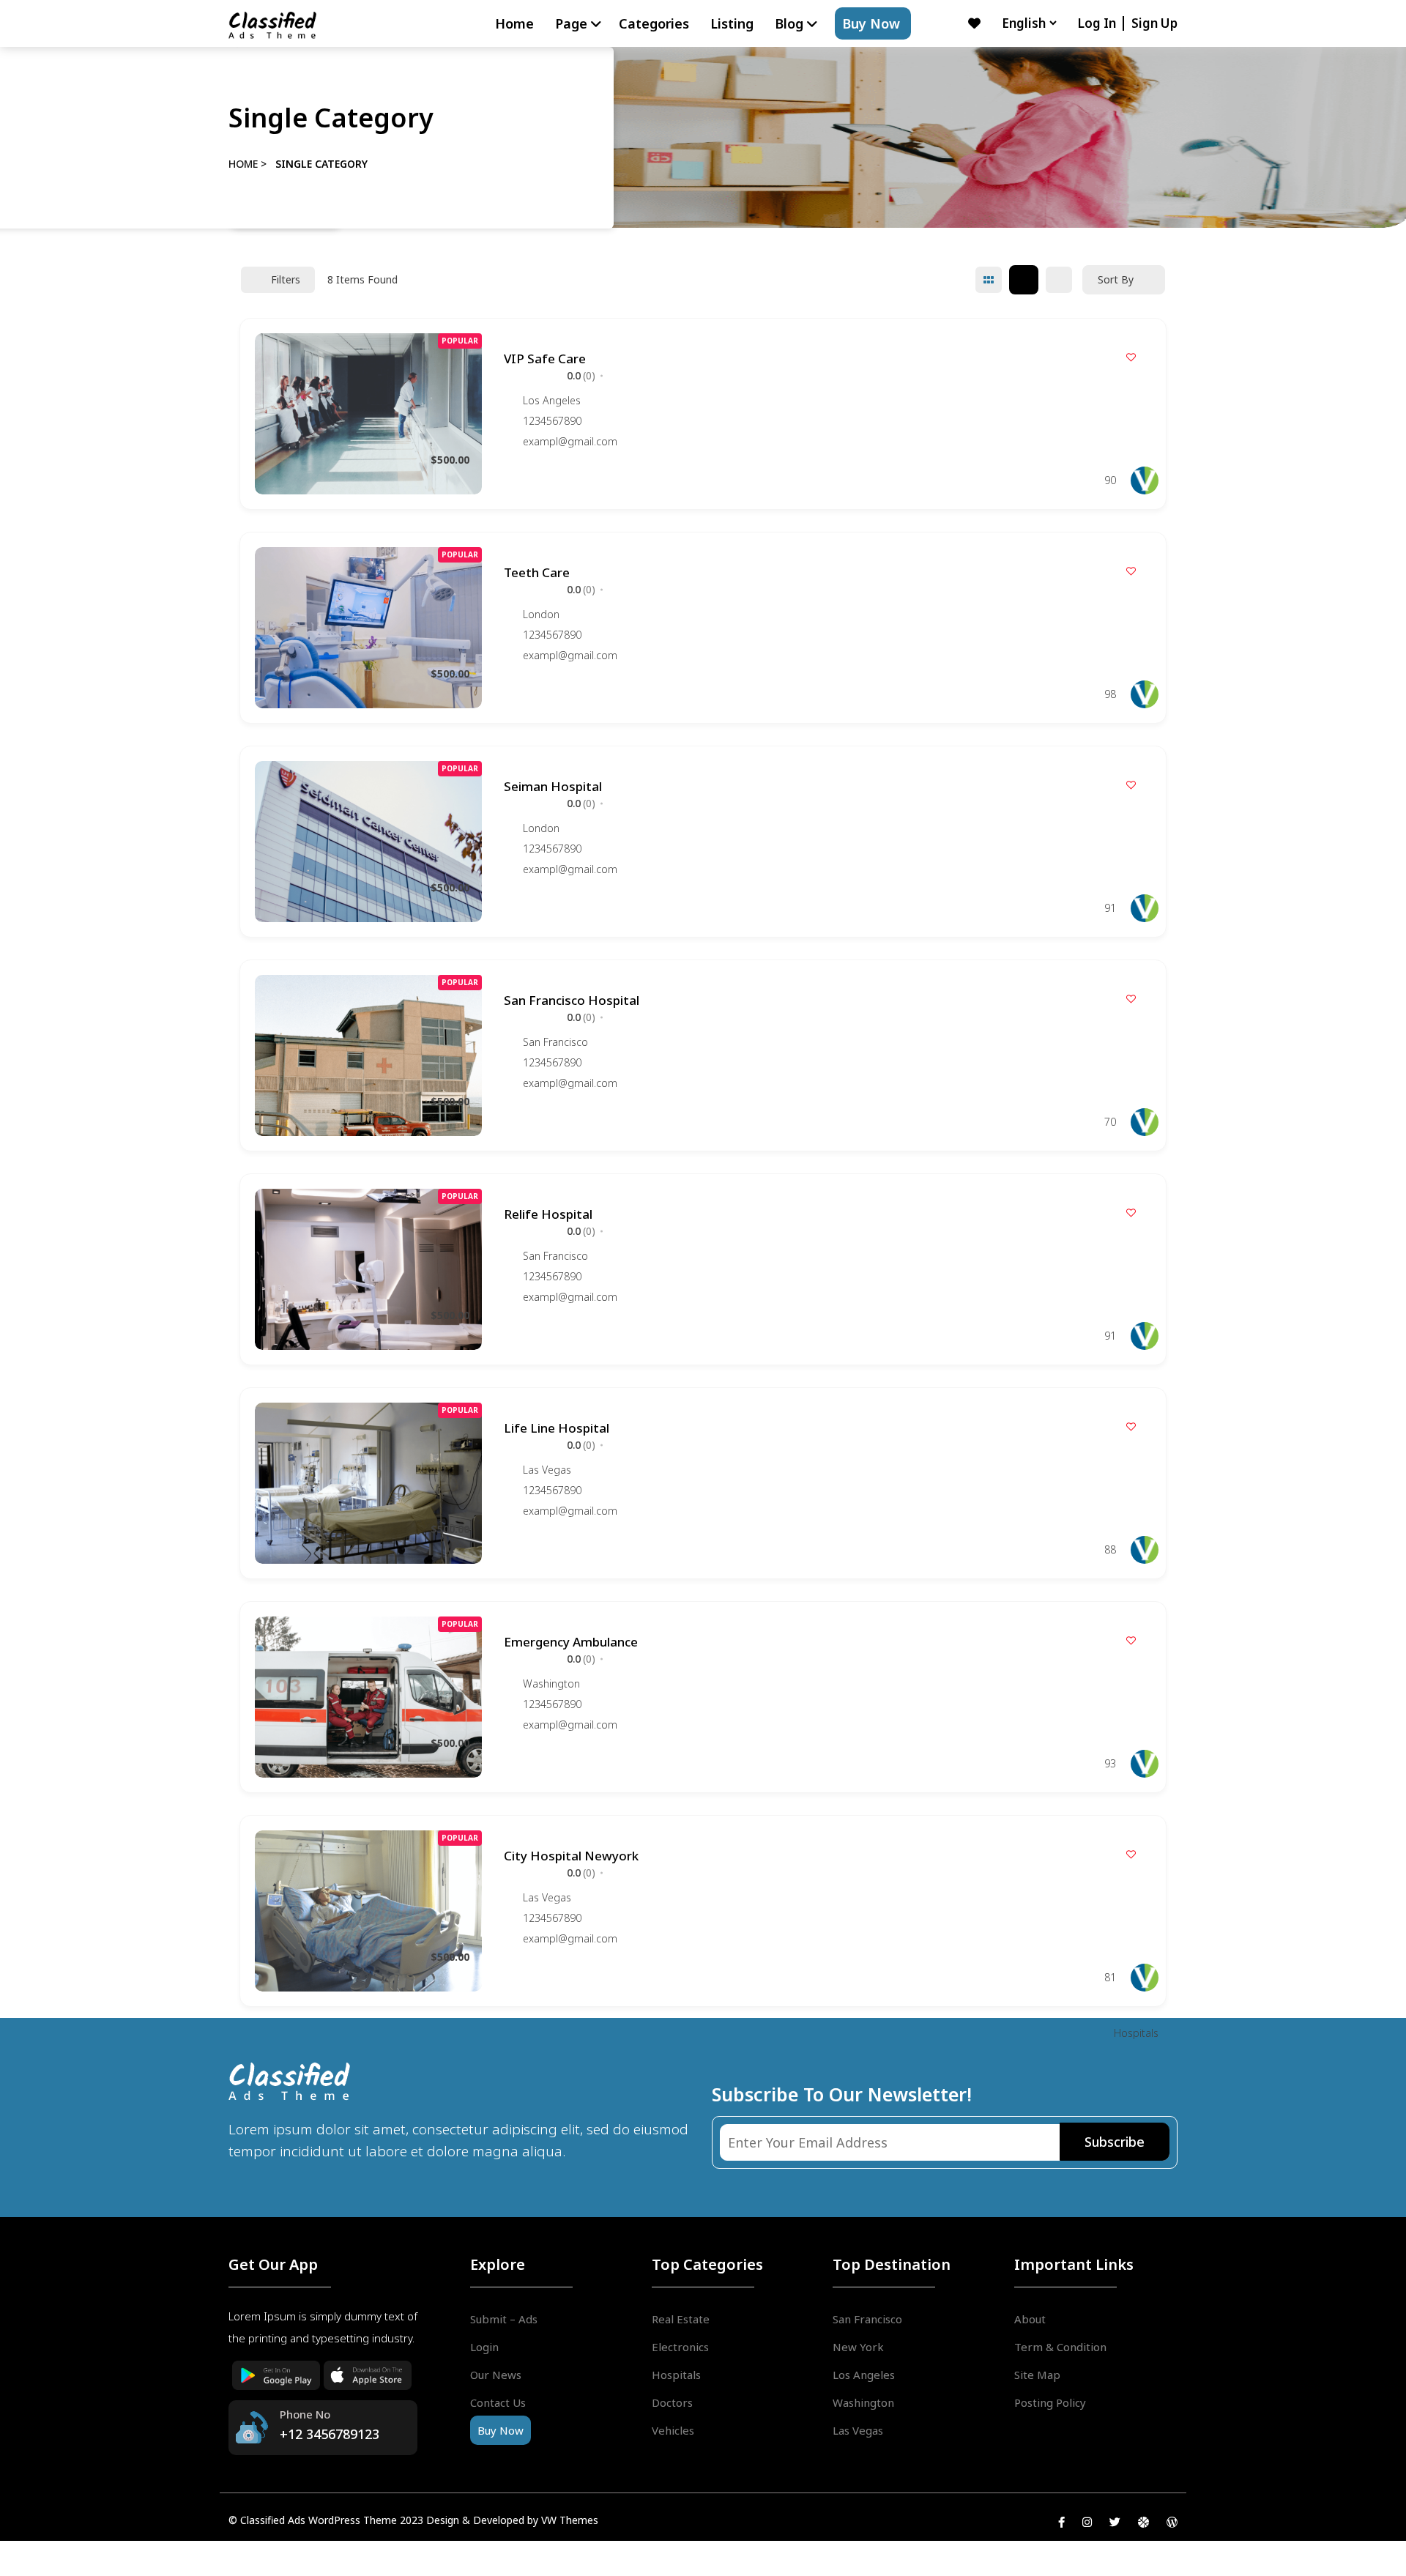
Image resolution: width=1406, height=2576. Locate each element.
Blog (789, 23)
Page (571, 23)
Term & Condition (1060, 2347)
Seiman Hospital (553, 786)
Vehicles (673, 2430)
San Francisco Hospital (572, 1000)
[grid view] (989, 280)
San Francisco (555, 1042)
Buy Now (871, 23)
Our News (496, 2375)
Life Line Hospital (557, 1428)
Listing (732, 23)
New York (858, 2347)
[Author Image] (1145, 480)
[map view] (1059, 280)
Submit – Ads (504, 2319)
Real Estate (681, 2319)
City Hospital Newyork (571, 1856)
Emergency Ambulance (571, 1642)
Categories (654, 23)
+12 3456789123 (330, 2434)
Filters (286, 279)
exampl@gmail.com (570, 442)
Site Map (1037, 2375)
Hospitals (1136, 2033)
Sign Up (1154, 23)
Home (514, 23)
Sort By (1116, 279)
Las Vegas (547, 1470)
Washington (551, 1684)
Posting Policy (1050, 2402)
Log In (1098, 23)
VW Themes (568, 2520)
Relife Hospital (548, 1214)
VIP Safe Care (545, 359)
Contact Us (498, 2402)
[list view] (1024, 280)
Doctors (672, 2402)
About (1030, 2319)
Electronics (680, 2347)
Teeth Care (537, 572)
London (541, 614)
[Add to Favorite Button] (1131, 357)
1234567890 (552, 421)
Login (484, 2347)
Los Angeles (552, 400)
